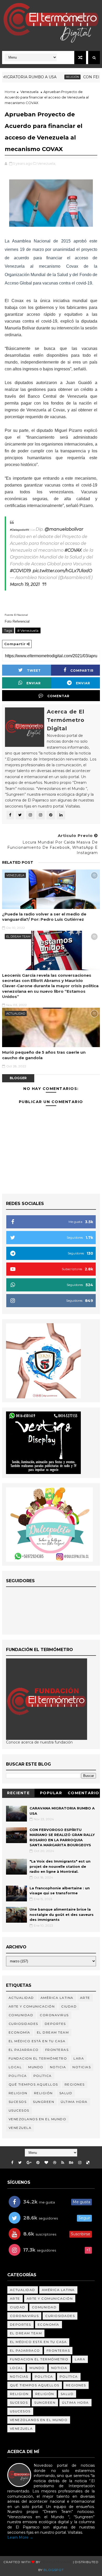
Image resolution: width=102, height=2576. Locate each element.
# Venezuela (28, 630)
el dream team (18, 937)
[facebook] (12, 2163)
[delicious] (88, 2163)
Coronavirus (54, 2015)
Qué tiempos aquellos (33, 2084)
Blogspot (53, 2570)
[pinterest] (38, 2163)
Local (15, 2067)
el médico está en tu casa (37, 2041)
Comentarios (84, 1794)
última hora (74, 2102)
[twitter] (20, 2163)
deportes (55, 2024)
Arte (85, 1998)
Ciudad (69, 2006)
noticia (58, 2067)
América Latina (57, 1998)
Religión (55, 77)
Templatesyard (56, 2562)
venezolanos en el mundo (38, 2119)
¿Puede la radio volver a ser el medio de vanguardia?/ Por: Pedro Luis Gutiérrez (44, 917)
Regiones (75, 2084)
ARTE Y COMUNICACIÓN (32, 2006)
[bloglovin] (46, 2163)
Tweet (34, 671)
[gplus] (29, 2163)
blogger (18, 1078)
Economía (19, 2032)
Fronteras (57, 2050)
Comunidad (21, 2015)
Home (10, 92)
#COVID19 (20, 571)
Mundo (36, 2067)
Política (43, 2076)
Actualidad (16, 1013)
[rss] (63, 2163)
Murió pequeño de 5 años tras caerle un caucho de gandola (44, 1055)
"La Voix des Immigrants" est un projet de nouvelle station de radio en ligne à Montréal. (60, 1866)
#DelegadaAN (19, 530)
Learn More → (20, 2537)
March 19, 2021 (25, 584)
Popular (51, 1793)
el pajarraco (24, 2050)
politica (18, 2076)
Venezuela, (47, 163)
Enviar (34, 683)
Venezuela (29, 92)
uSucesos (19, 2110)
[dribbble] (55, 2163)
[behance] (71, 2163)
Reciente (18, 1793)
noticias (82, 2067)
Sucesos (18, 2102)
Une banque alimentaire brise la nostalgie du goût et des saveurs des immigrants (62, 1914)
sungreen (44, 2102)
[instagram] (80, 2163)
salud (66, 2093)
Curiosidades (23, 2024)
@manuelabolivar (64, 529)
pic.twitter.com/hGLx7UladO (62, 571)
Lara (79, 2058)
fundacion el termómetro (38, 2058)
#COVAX (73, 550)
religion (18, 2093)
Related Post (18, 862)
